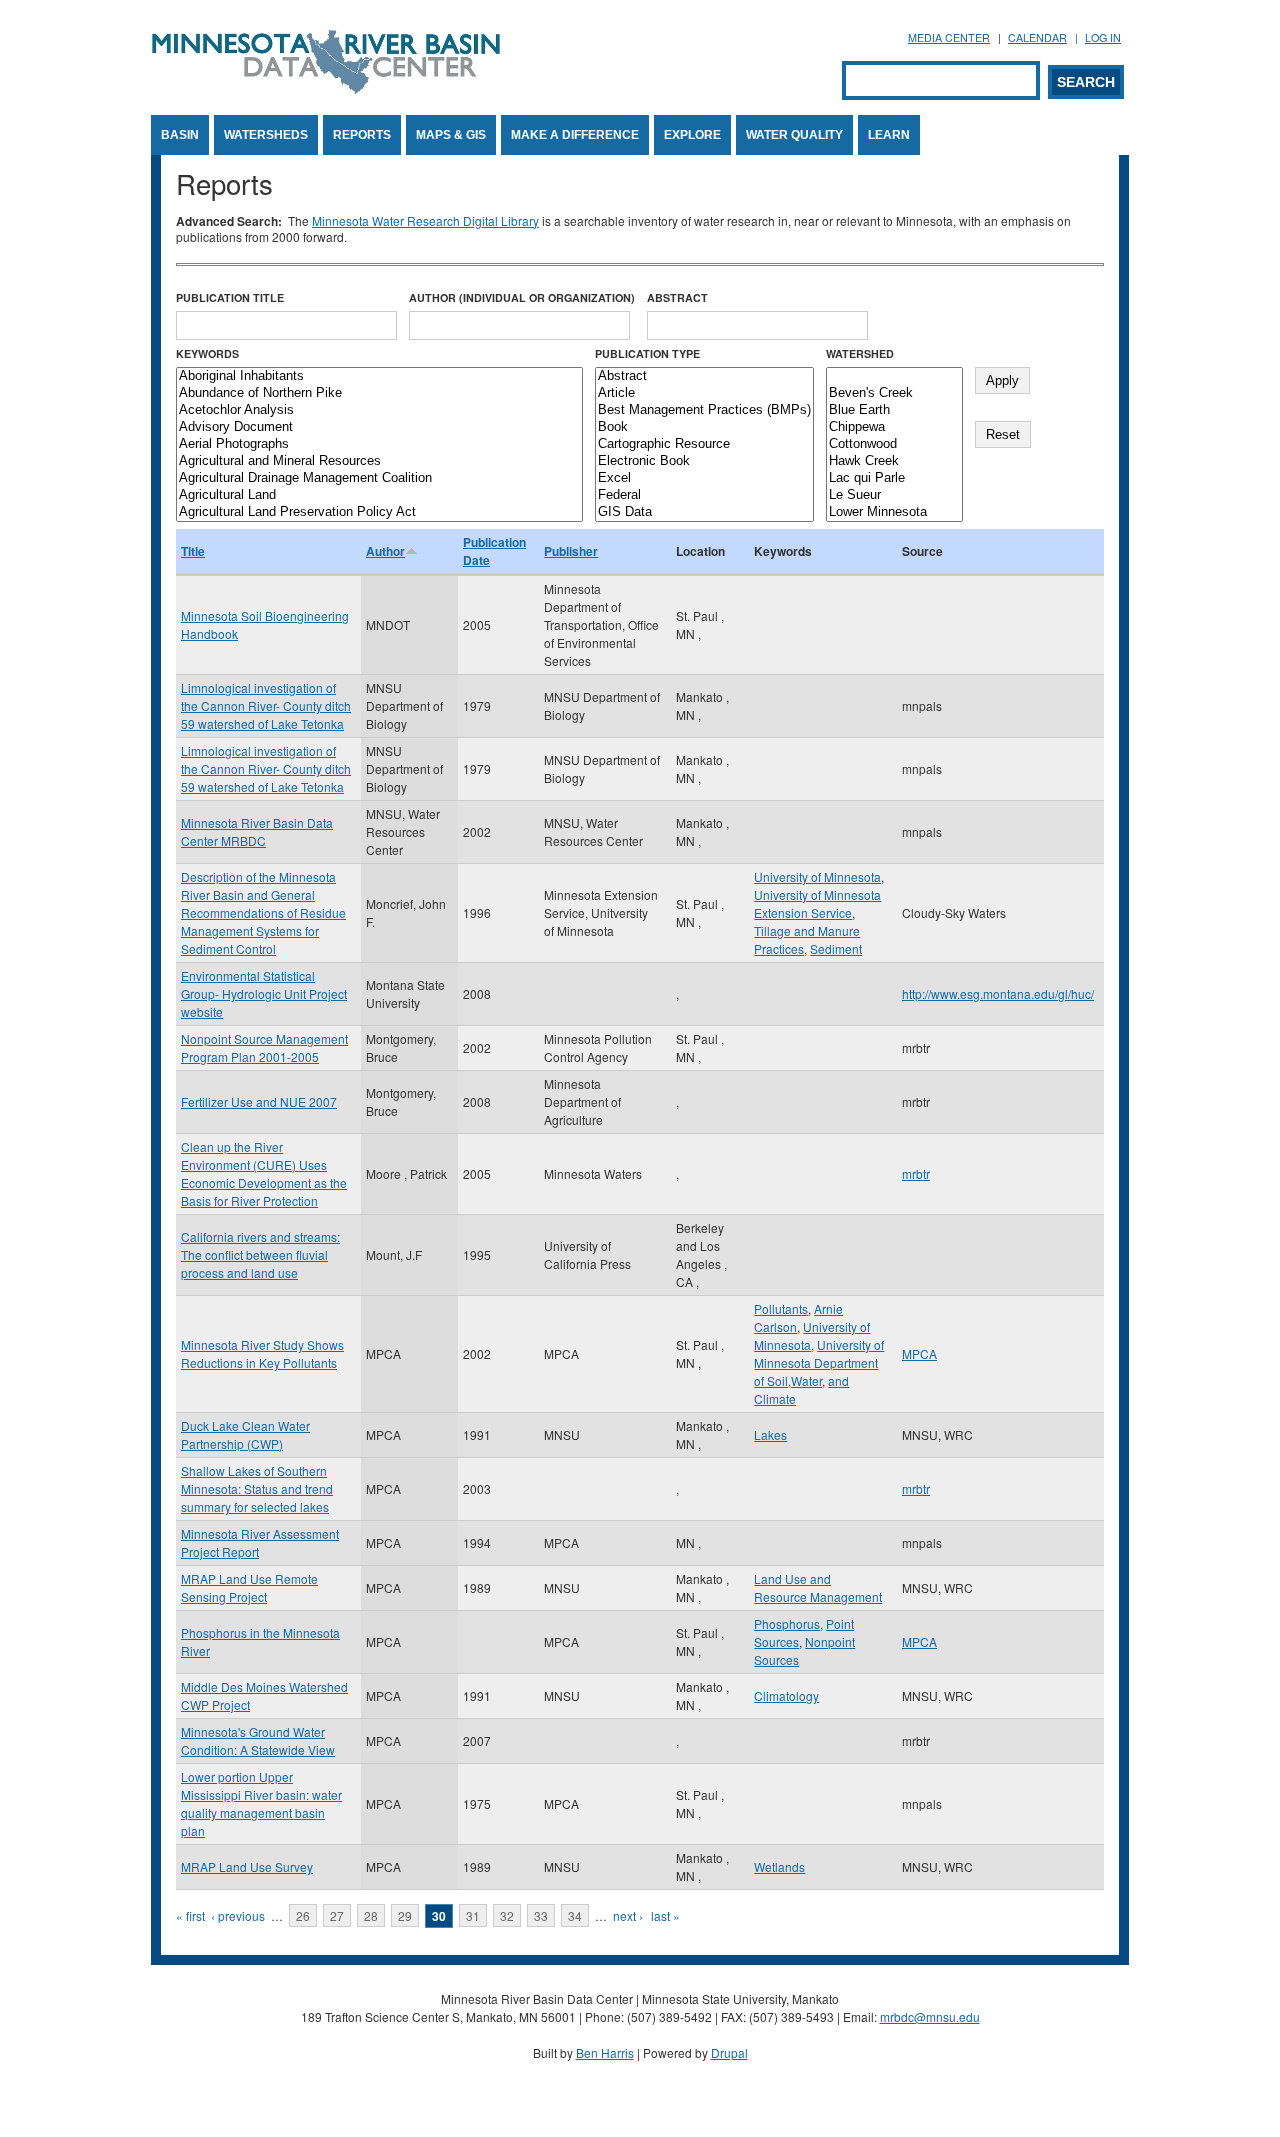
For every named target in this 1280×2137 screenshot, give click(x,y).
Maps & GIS (451, 135)
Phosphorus (787, 1623)
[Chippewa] (894, 427)
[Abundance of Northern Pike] (379, 393)
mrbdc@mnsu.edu (930, 2016)
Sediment (836, 948)
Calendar (1037, 37)
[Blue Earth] (894, 410)
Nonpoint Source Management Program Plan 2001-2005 (264, 1047)
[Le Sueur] (894, 495)
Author (385, 551)
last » (665, 1915)
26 (303, 1915)
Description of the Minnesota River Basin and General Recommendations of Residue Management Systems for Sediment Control (263, 912)
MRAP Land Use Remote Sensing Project (249, 1587)
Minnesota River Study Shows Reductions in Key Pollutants (262, 1353)
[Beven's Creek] (894, 393)
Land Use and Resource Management (818, 1587)
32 (507, 1915)
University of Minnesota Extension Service (817, 903)
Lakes (770, 1434)
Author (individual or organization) (522, 297)
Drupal (729, 2052)
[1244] (894, 376)
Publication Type (647, 353)
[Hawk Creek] (894, 461)
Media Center (949, 37)
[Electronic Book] (704, 461)
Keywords (207, 353)
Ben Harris (605, 2052)
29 (405, 1915)
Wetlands (779, 1866)
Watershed (860, 353)
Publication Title (230, 297)
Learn (889, 135)
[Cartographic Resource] (704, 444)
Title (193, 551)
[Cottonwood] (894, 444)
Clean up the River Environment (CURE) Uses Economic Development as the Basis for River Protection (264, 1173)
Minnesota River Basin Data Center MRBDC (257, 831)
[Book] (704, 427)
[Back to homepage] (326, 88)
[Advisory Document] (379, 427)
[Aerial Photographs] (379, 444)
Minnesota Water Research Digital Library (425, 220)
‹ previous (238, 1915)
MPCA (919, 1353)
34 (575, 1915)
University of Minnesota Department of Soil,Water (819, 1362)
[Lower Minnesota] (894, 512)
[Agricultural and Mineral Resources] (379, 461)
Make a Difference (575, 135)
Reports (362, 135)
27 (337, 1915)
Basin (180, 135)
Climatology (786, 1695)
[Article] (704, 393)
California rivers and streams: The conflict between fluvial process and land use (260, 1254)
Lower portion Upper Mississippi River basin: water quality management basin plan (261, 1803)
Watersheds (266, 135)
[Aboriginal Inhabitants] (379, 376)
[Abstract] (704, 376)
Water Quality (794, 135)
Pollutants (781, 1308)
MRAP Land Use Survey (247, 1866)
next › (628, 1915)
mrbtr (916, 1173)
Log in (1103, 37)
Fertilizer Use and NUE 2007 (259, 1101)
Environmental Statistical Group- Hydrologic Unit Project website (264, 993)
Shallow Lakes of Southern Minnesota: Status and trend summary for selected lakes (257, 1488)
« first (190, 1915)
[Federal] (704, 495)
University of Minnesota (817, 876)
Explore (692, 135)
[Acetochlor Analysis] (379, 410)
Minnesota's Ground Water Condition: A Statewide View (258, 1740)
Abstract (677, 297)
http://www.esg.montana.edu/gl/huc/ (998, 993)
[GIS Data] (704, 512)
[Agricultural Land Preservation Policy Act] (379, 512)
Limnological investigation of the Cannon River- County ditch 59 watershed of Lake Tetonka (266, 705)
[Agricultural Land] (379, 495)
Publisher (571, 551)
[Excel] (704, 478)
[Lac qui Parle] (894, 478)
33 (541, 1915)
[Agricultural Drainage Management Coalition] (379, 478)
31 (473, 1915)
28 (371, 1915)
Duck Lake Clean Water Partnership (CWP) (245, 1434)
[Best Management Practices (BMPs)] (704, 410)
